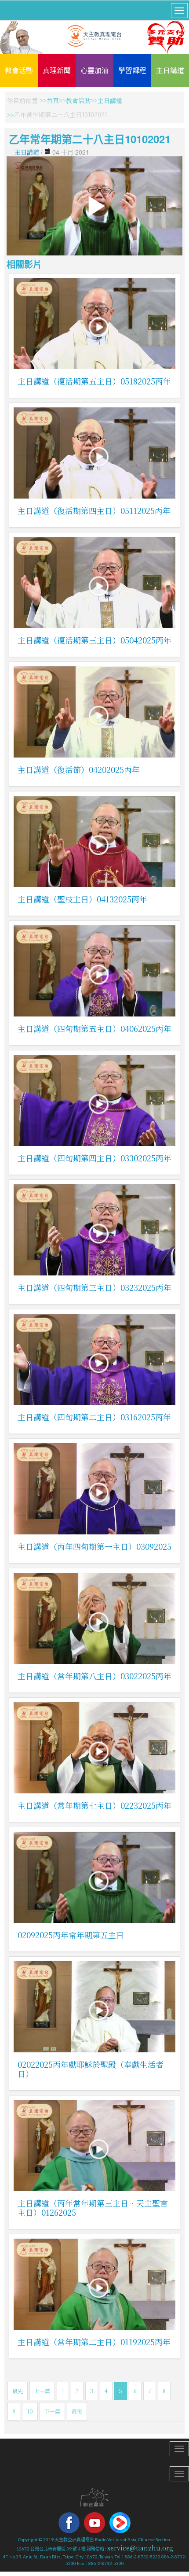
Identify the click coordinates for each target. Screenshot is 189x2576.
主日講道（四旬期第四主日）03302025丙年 (94, 1158)
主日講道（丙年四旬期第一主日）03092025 (94, 1546)
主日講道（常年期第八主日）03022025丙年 (94, 1676)
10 (30, 2411)
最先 (18, 2391)
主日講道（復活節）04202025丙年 (79, 769)
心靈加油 (94, 70)
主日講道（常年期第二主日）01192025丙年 (94, 2342)
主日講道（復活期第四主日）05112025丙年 (94, 510)
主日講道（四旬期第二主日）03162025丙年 (94, 1417)
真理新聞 (57, 70)
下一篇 (52, 2411)
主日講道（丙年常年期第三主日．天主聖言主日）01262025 (93, 2208)
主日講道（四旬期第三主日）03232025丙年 (94, 1287)
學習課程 (132, 70)
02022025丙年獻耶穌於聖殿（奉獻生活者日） (91, 2069)
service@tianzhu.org (140, 2548)
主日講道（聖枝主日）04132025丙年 (82, 899)
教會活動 (19, 70)
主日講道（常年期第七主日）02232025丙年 (94, 1805)
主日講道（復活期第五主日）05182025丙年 (94, 381)
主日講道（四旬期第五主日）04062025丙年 (94, 1028)
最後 (77, 2411)
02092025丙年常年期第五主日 (71, 1935)
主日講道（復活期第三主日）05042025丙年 (94, 640)
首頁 (53, 100)
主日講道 (170, 70)
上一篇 (42, 2391)
